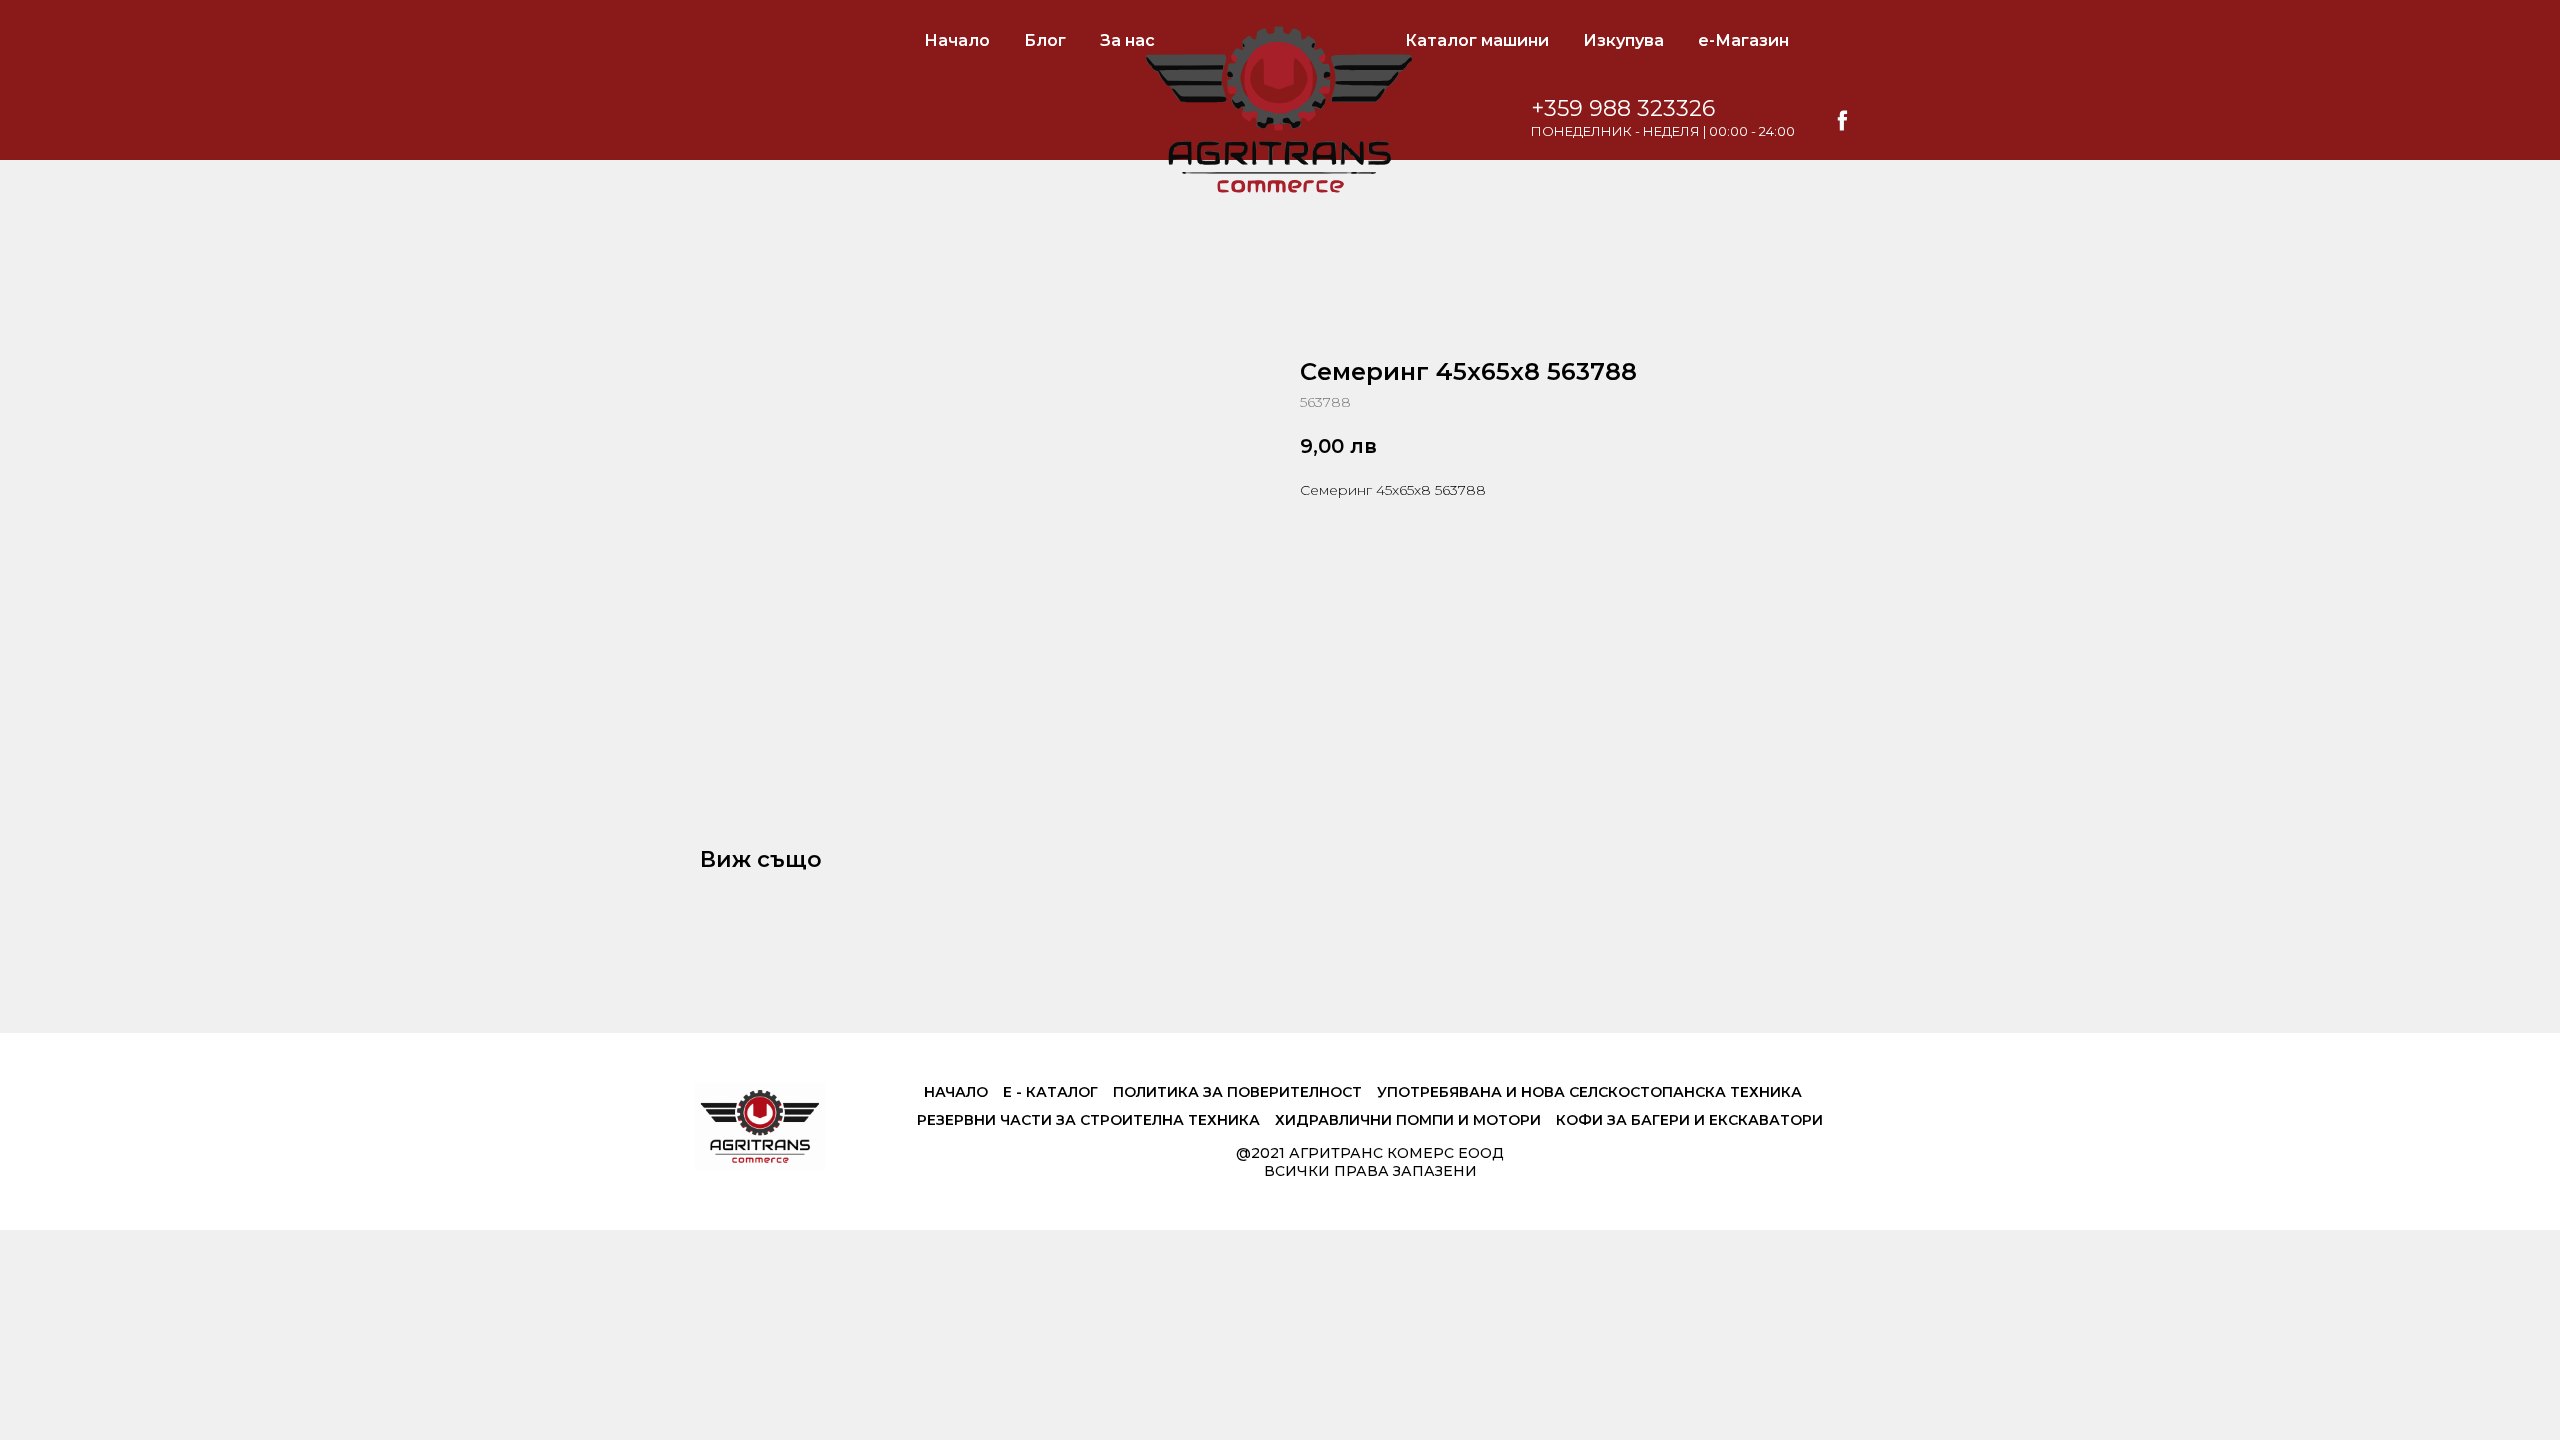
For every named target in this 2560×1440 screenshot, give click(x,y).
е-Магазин (1743, 40)
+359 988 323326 (1623, 108)
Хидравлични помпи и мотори (1408, 1120)
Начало (957, 40)
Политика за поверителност (1237, 1092)
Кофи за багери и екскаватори (1689, 1120)
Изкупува (1623, 40)
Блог (1045, 40)
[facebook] (1842, 120)
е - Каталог (1050, 1092)
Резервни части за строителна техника (1088, 1120)
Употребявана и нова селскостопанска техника (1589, 1092)
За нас (1127, 40)
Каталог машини (1477, 40)
